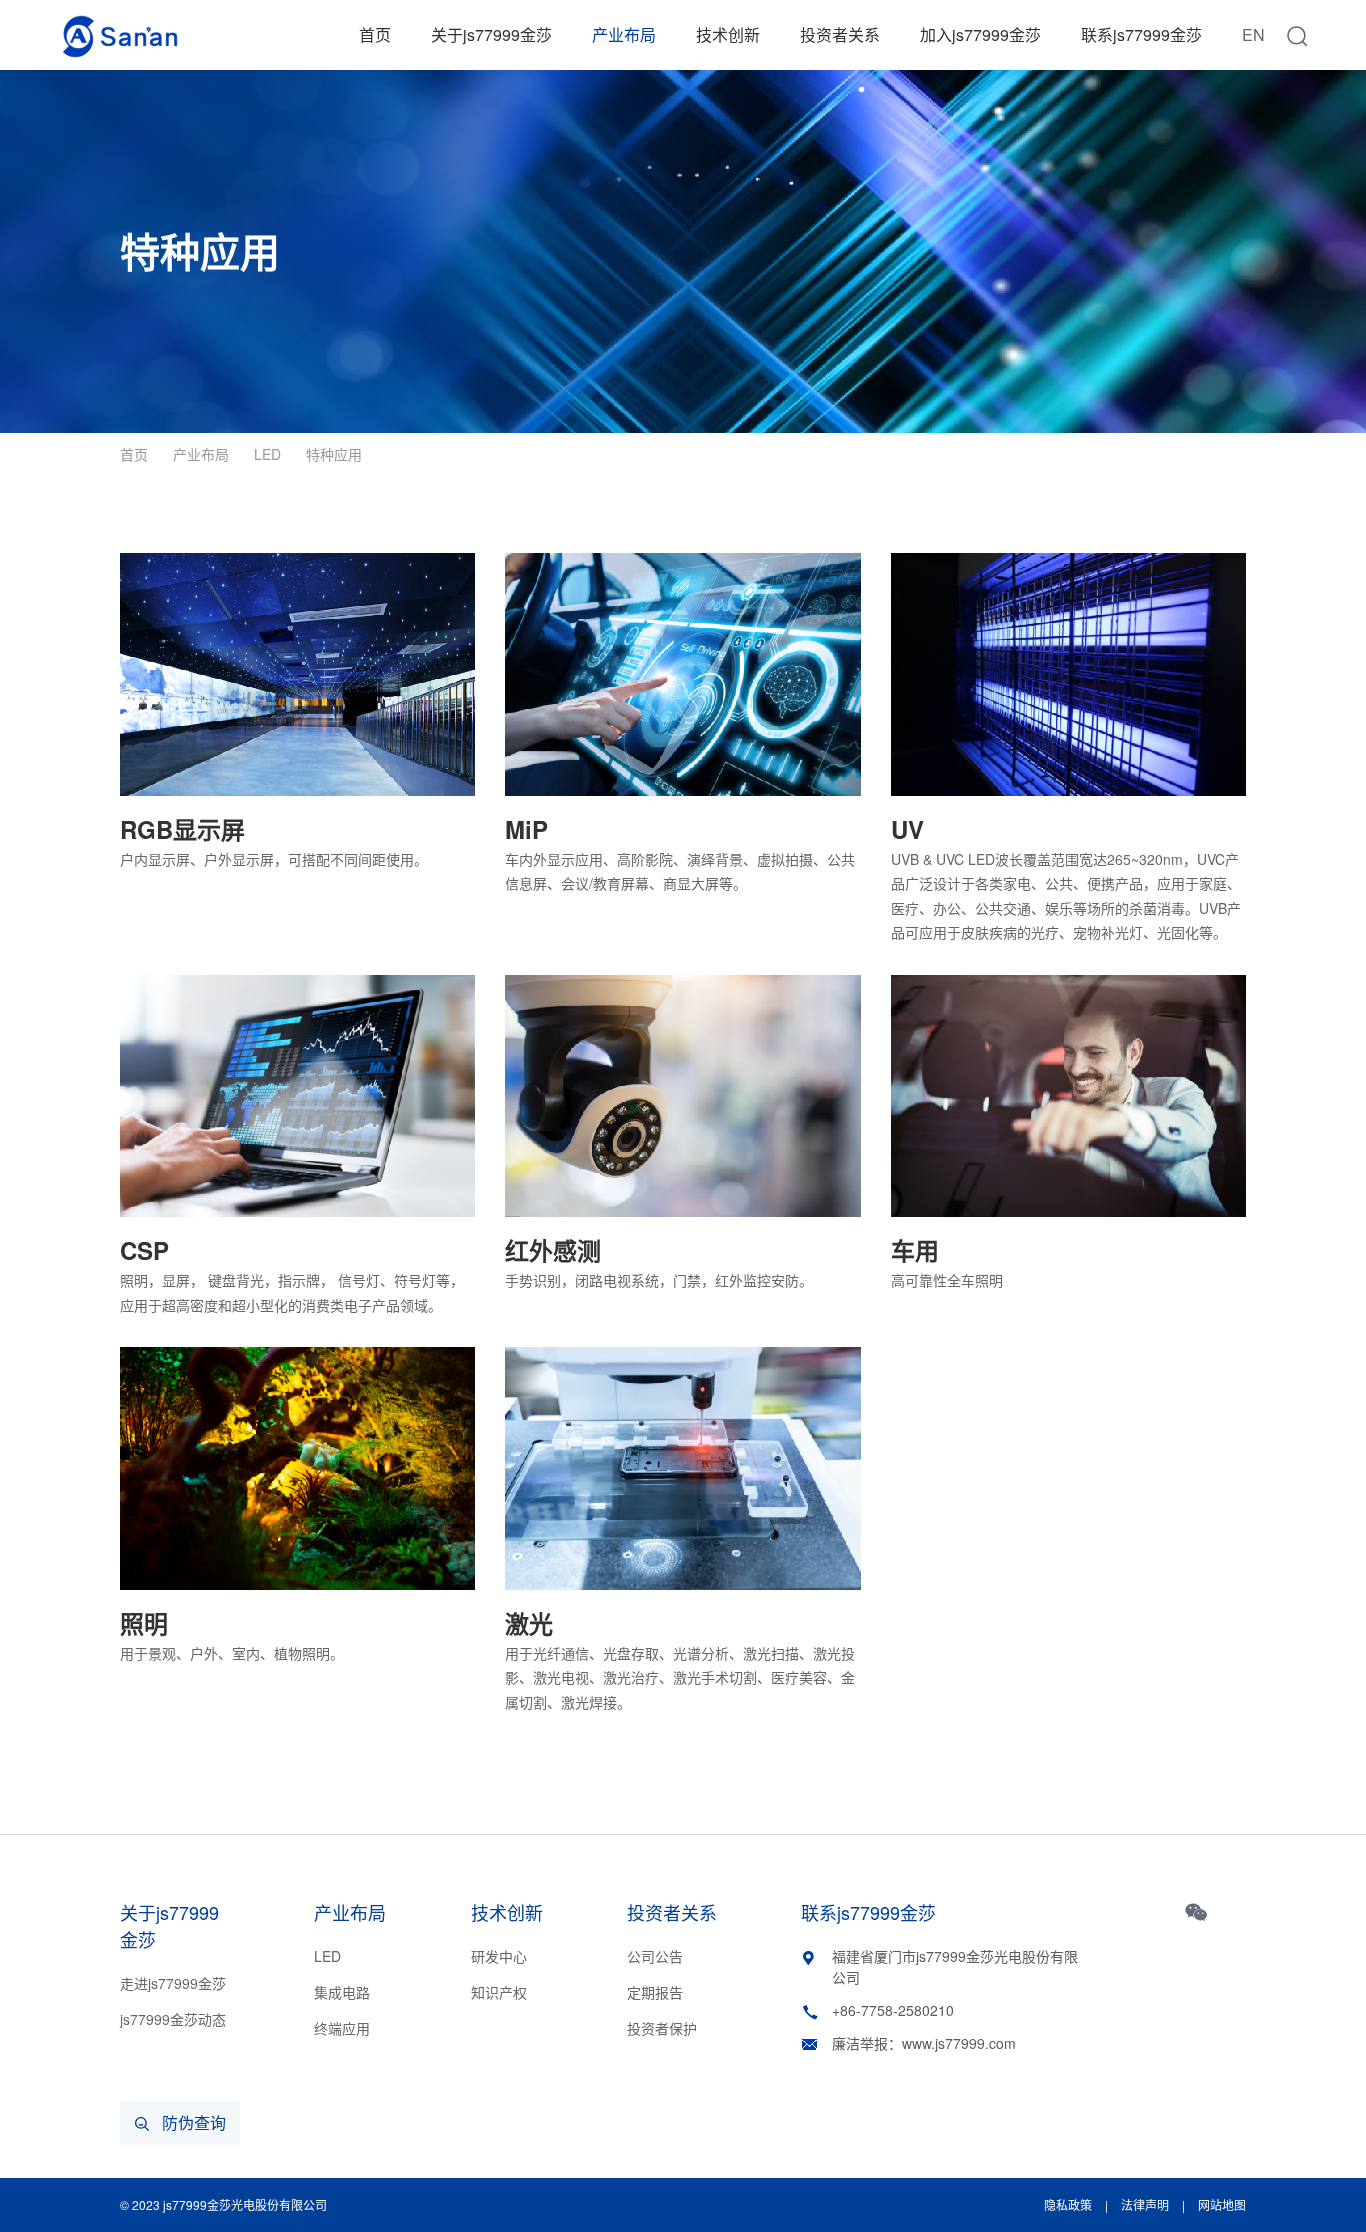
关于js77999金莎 (491, 34)
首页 (375, 34)
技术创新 (728, 34)
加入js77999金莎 (980, 34)
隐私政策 (1068, 2204)
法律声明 (1145, 2204)
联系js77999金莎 (1141, 34)
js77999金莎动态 (173, 2019)
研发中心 (499, 1956)
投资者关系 (840, 34)
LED (267, 454)
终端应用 (342, 2028)
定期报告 (655, 1992)
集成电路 (342, 1992)
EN (1253, 34)
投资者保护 (662, 2028)
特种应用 (334, 454)
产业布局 (624, 34)
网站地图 (1222, 2204)
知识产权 (499, 1992)
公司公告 (655, 1956)
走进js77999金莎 (173, 1983)
